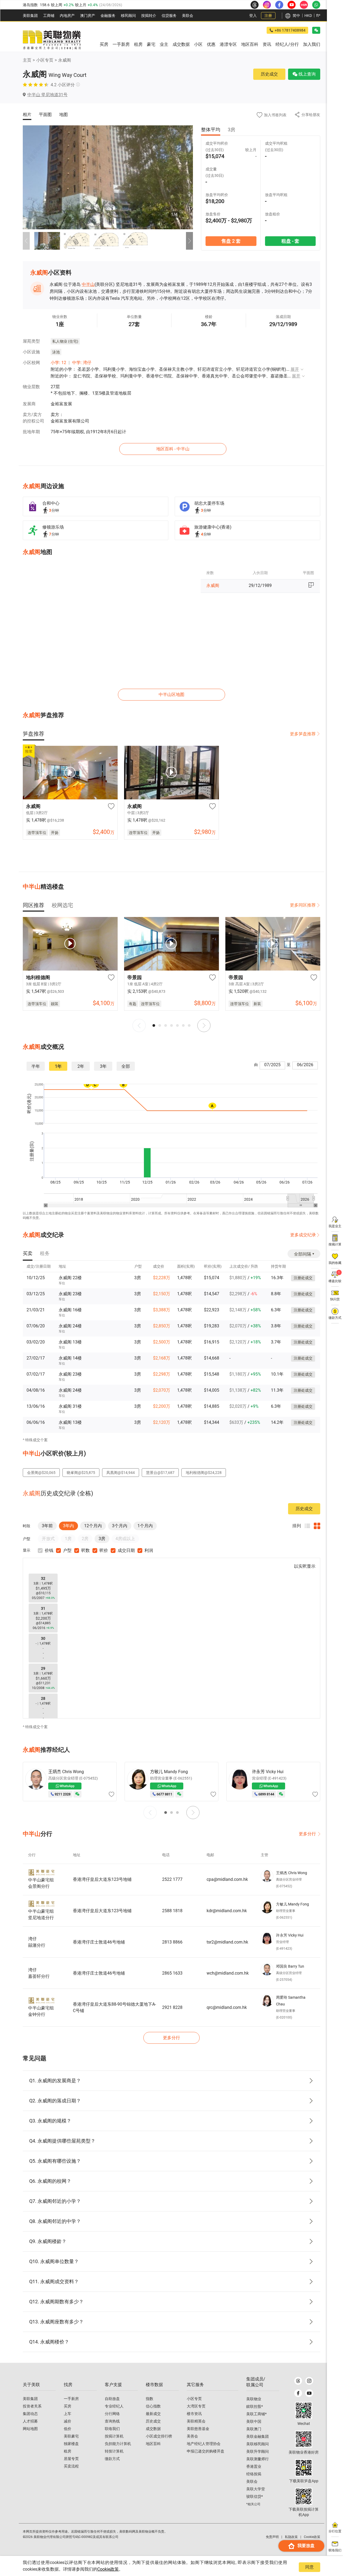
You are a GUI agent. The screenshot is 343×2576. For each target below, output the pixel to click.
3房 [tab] (232, 130)
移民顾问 (128, 16)
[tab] (33, 734)
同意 (310, 2567)
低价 (68, 2429)
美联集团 (30, 16)
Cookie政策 (108, 2569)
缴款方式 (112, 2459)
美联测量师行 (258, 2459)
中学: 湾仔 (82, 363)
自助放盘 (112, 2399)
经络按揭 (254, 2474)
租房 (68, 2451)
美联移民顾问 (258, 2444)
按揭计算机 (114, 2436)
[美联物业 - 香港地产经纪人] (52, 40)
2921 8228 (172, 2007)
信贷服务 (169, 16)
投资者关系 (32, 2406)
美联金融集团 (258, 2436)
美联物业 (254, 2399)
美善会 (192, 2436)
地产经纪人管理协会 (204, 2444)
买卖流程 (71, 2466)
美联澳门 (254, 2429)
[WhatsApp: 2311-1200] (316, 5)
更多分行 (307, 1834)
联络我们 (112, 2429)
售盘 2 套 (231, 241)
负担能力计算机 (118, 2444)
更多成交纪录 (303, 1235)
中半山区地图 (171, 694)
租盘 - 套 (290, 241)
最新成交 (153, 2414)
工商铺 (49, 16)
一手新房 (71, 2399)
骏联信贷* (255, 2496)
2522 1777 (172, 1879)
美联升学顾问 (258, 2451)
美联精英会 (196, 2421)
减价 (68, 2421)
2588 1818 (172, 1911)
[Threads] (298, 2381)
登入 (253, 16)
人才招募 (30, 2421)
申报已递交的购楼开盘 (206, 2451)
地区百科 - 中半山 (173, 449)
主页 (27, 60)
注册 (268, 16)
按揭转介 (149, 16)
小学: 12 (58, 363)
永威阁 (65, 60)
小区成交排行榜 (159, 2436)
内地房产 (67, 16)
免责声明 (272, 2537)
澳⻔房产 (88, 16)
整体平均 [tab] (211, 130)
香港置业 (254, 2466)
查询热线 (112, 2421)
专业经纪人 (114, 2406)
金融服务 (108, 16)
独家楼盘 (71, 2444)
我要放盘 (306, 2546)
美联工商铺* (256, 2414)
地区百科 (153, 2444)
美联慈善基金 (198, 2429)
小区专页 (45, 60)
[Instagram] (309, 2381)
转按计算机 (114, 2451)
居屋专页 (71, 2459)
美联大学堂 (256, 2489)
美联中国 (254, 2421)
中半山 (88, 284)
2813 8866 (172, 1942)
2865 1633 (172, 1973)
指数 (150, 2399)
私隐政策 (291, 2537)
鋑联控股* (255, 2406)
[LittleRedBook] (304, 2439)
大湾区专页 (196, 2406)
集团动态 (30, 2414)
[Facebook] (298, 2393)
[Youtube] (309, 2393)
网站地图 (30, 2429)
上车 (68, 2414)
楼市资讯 (194, 2414)
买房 (68, 2406)
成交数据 (153, 2429)
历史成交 (269, 74)
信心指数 (153, 2406)
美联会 (188, 16)
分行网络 (112, 2414)
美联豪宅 (71, 2436)
